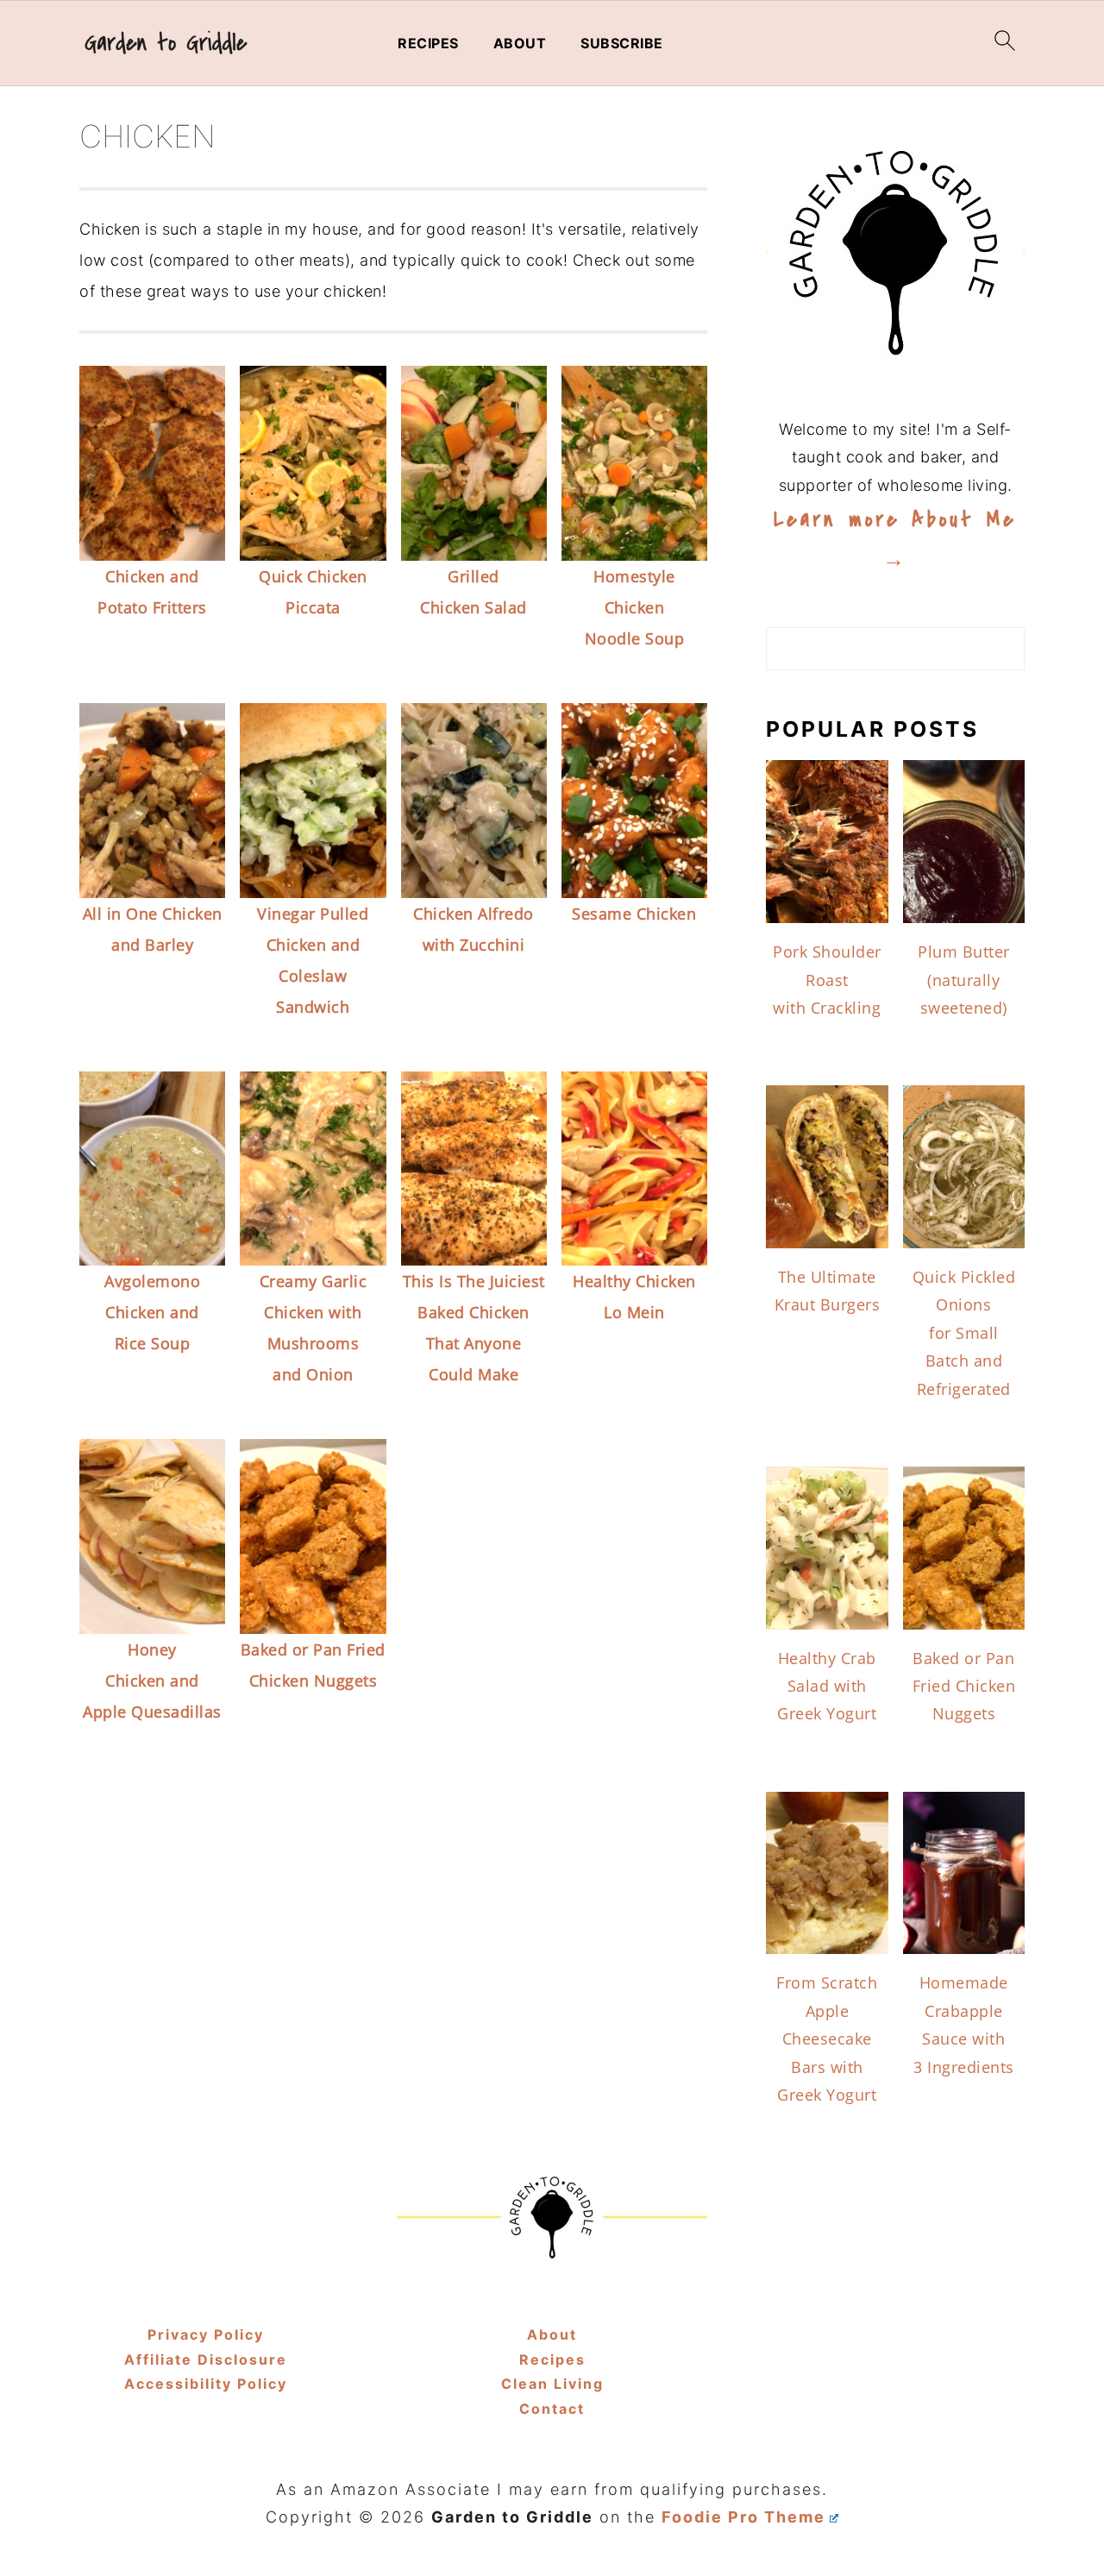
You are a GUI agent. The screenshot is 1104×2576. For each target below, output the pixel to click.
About (520, 44)
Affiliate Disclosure (206, 2359)
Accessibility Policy (206, 2384)
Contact (552, 2409)
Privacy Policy (206, 2334)
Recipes (428, 44)
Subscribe (622, 44)
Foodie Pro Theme (743, 2517)
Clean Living (552, 2384)
